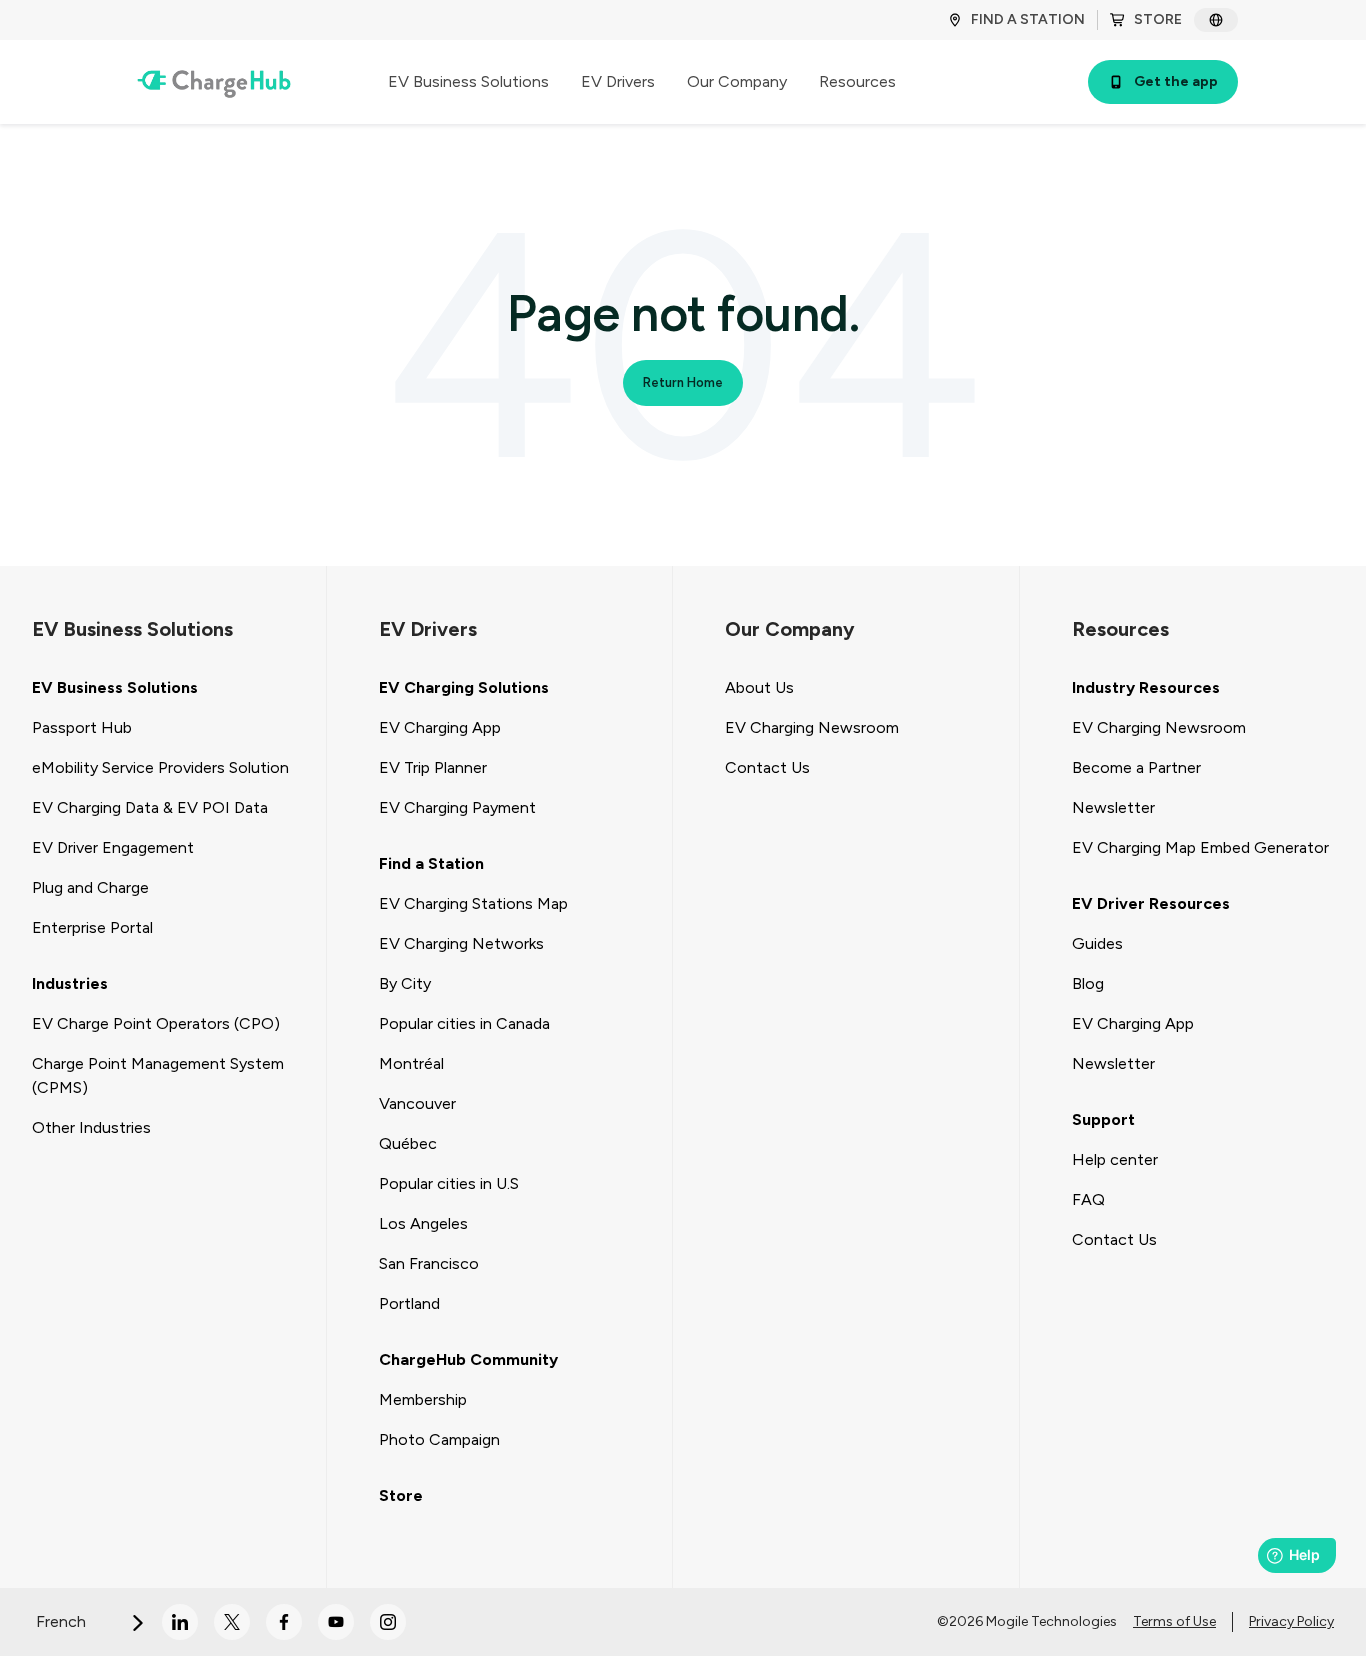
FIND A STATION (1028, 19)
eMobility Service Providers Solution (160, 767)
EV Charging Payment (457, 807)
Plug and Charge (90, 887)
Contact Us (767, 767)
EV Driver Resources (1151, 903)
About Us (759, 687)
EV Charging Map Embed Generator (1200, 847)
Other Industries (91, 1127)
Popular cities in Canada (464, 1023)
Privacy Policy (1291, 1621)
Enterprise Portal (92, 927)
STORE (1158, 19)
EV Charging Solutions (464, 687)
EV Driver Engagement (113, 847)
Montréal (411, 1063)
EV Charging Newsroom (812, 727)
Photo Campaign (439, 1439)
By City (405, 983)
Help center (1115, 1159)
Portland (409, 1303)
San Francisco (429, 1263)
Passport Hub (82, 727)
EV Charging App (440, 727)
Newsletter (1113, 807)
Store (401, 1495)
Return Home (683, 382)
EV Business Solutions (115, 687)
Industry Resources (1146, 687)
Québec (408, 1143)
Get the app (1176, 81)
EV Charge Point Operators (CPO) (156, 1023)
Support (1103, 1119)
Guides (1097, 943)
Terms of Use (1174, 1621)
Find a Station (431, 863)
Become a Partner (1136, 767)
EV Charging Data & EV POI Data (150, 807)
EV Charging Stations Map (473, 903)
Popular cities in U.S (449, 1183)
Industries (70, 983)
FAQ (1088, 1199)
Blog (1088, 983)
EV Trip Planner (433, 767)
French (63, 1621)
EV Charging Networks (461, 943)
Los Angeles (423, 1223)
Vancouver (417, 1103)
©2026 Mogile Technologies (1027, 1621)
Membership (423, 1399)
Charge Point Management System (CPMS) (158, 1075)
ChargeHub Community (468, 1359)
